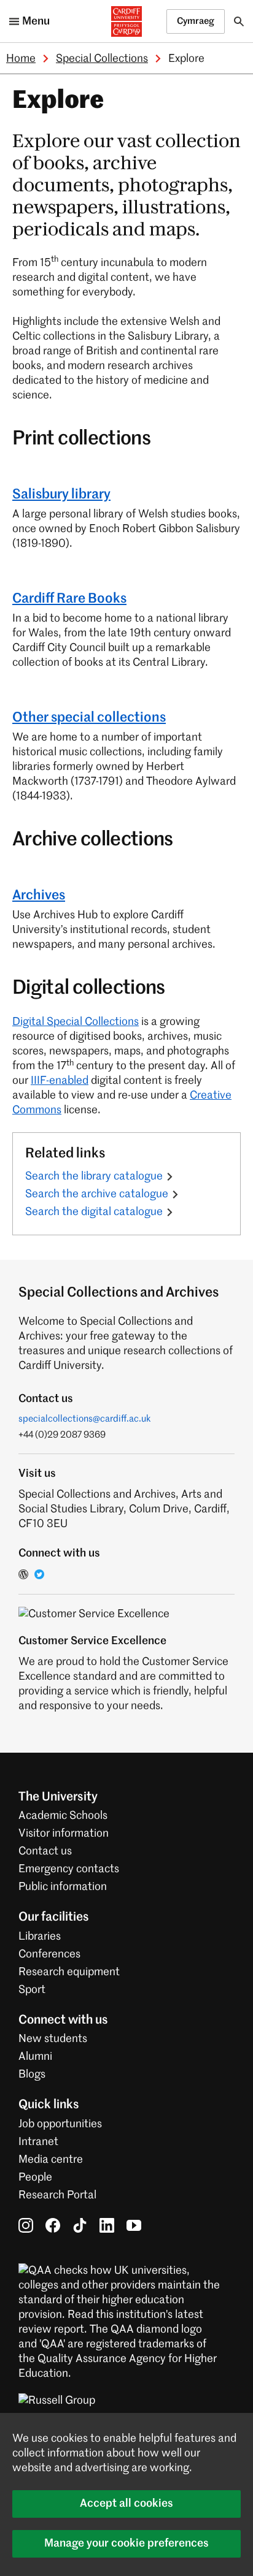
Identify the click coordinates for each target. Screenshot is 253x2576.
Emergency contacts (69, 1869)
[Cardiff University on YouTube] (134, 2225)
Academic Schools (63, 1816)
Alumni (35, 2057)
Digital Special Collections (76, 1022)
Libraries (40, 1937)
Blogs (32, 2075)
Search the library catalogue (94, 1176)
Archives (39, 896)
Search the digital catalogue (94, 1212)
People (35, 2178)
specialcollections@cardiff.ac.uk (85, 1419)
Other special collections (89, 718)
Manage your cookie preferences (126, 2544)
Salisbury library (61, 495)
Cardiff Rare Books (69, 599)
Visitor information (64, 1834)
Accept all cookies (126, 2504)
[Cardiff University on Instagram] (26, 2225)
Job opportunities (60, 2124)
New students (53, 2039)
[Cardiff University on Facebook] (53, 2225)
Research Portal (57, 2195)
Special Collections (102, 59)
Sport (32, 1990)
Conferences (49, 1954)
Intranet (38, 2142)
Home (21, 59)
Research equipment (69, 1972)
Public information (63, 1887)
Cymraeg (196, 21)
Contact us (45, 1851)
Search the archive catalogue (97, 1194)
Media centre (51, 2160)
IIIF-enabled (60, 1081)
